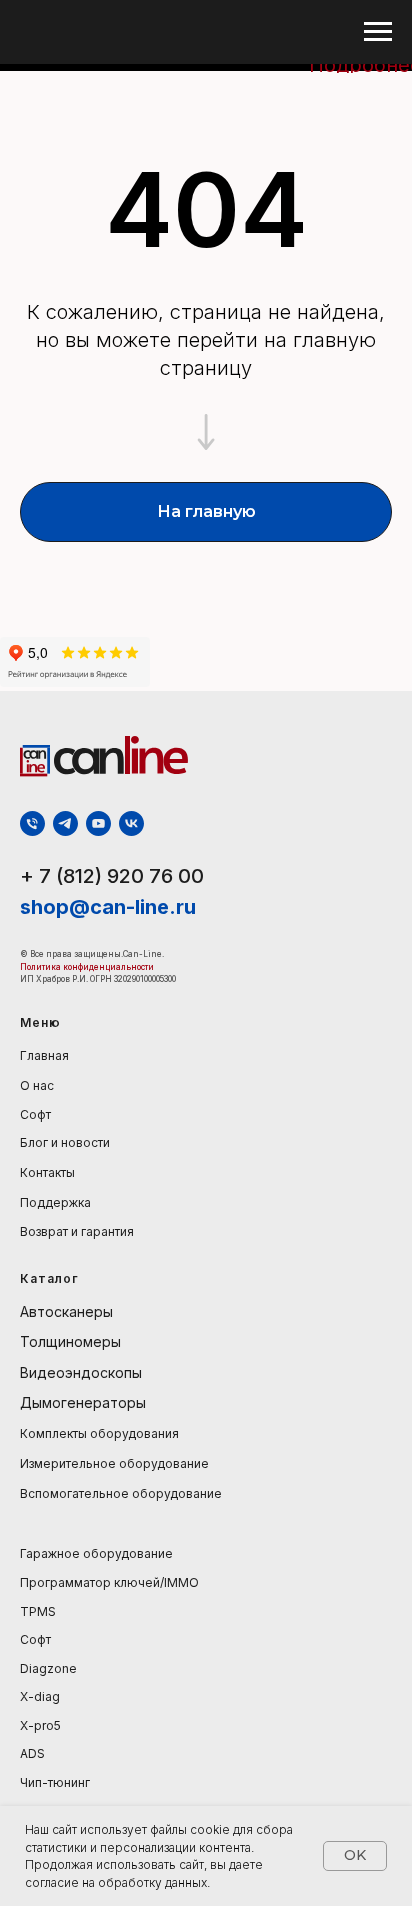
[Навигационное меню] (378, 32)
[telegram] (65, 823)
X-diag (40, 1696)
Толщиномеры (70, 1341)
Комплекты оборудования (99, 1433)
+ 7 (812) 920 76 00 (112, 876)
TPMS (38, 1611)
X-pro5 (40, 1725)
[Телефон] (32, 823)
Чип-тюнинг (55, 1782)
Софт (35, 1114)
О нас (37, 1085)
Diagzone (48, 1668)
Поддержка (55, 1202)
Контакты (47, 1172)
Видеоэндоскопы (81, 1372)
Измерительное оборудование (114, 1463)
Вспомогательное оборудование (121, 1493)
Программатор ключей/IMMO (109, 1582)
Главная (44, 1055)
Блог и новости (65, 1142)
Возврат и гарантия (77, 1231)
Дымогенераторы (83, 1402)
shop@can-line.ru (108, 907)
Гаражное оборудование (96, 1553)
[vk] (131, 823)
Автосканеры (66, 1311)
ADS (32, 1753)
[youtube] (98, 823)
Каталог (49, 1278)
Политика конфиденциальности (88, 967)
